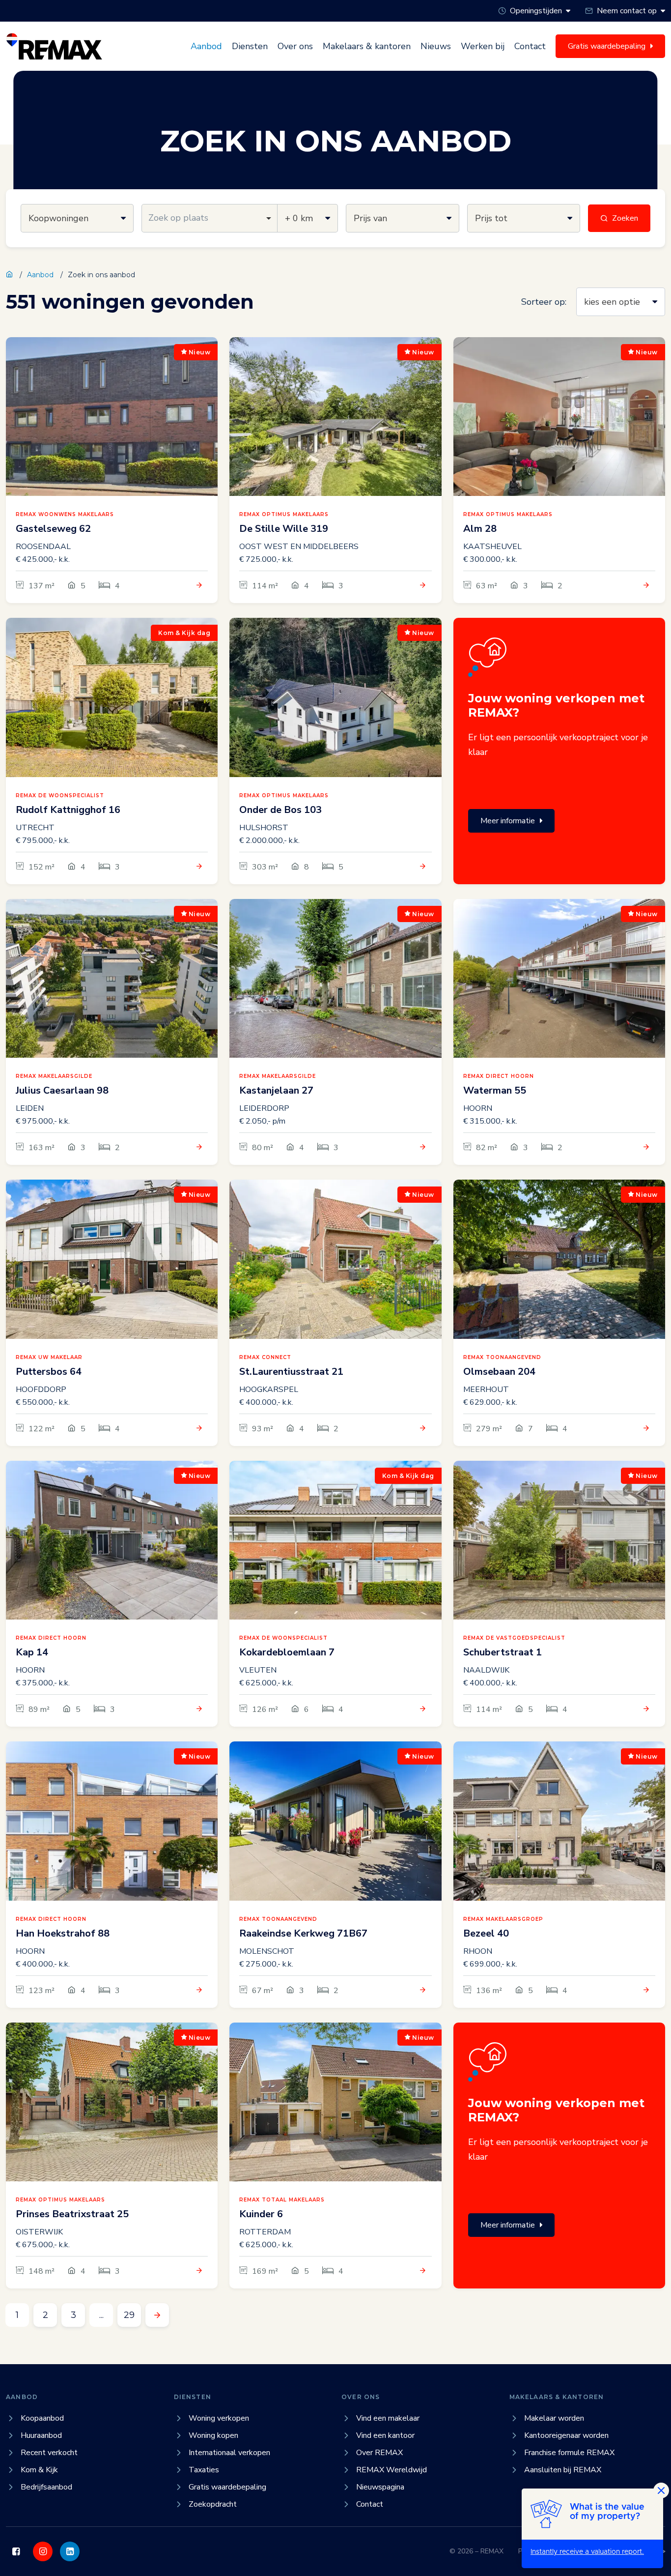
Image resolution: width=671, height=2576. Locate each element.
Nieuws (436, 46)
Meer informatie (508, 821)
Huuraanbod (41, 2435)
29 (129, 2315)
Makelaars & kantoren (367, 46)
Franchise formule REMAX (569, 2453)
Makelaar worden (554, 2418)
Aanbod (206, 46)
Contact (530, 46)
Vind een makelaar (388, 2418)
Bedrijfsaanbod (46, 2487)
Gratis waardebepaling (227, 2487)
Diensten (250, 46)
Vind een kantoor (385, 2435)
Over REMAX (379, 2453)
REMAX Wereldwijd (391, 2470)
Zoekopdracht (213, 2504)
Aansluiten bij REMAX (563, 2470)
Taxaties (204, 2470)
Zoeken (625, 218)
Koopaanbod (42, 2418)
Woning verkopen (219, 2418)
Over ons (295, 46)
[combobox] (210, 218)
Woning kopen (213, 2435)
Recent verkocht (49, 2453)
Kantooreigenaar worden (566, 2435)
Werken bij (483, 46)
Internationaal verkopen (229, 2453)
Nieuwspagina (380, 2487)
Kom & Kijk (39, 2470)
